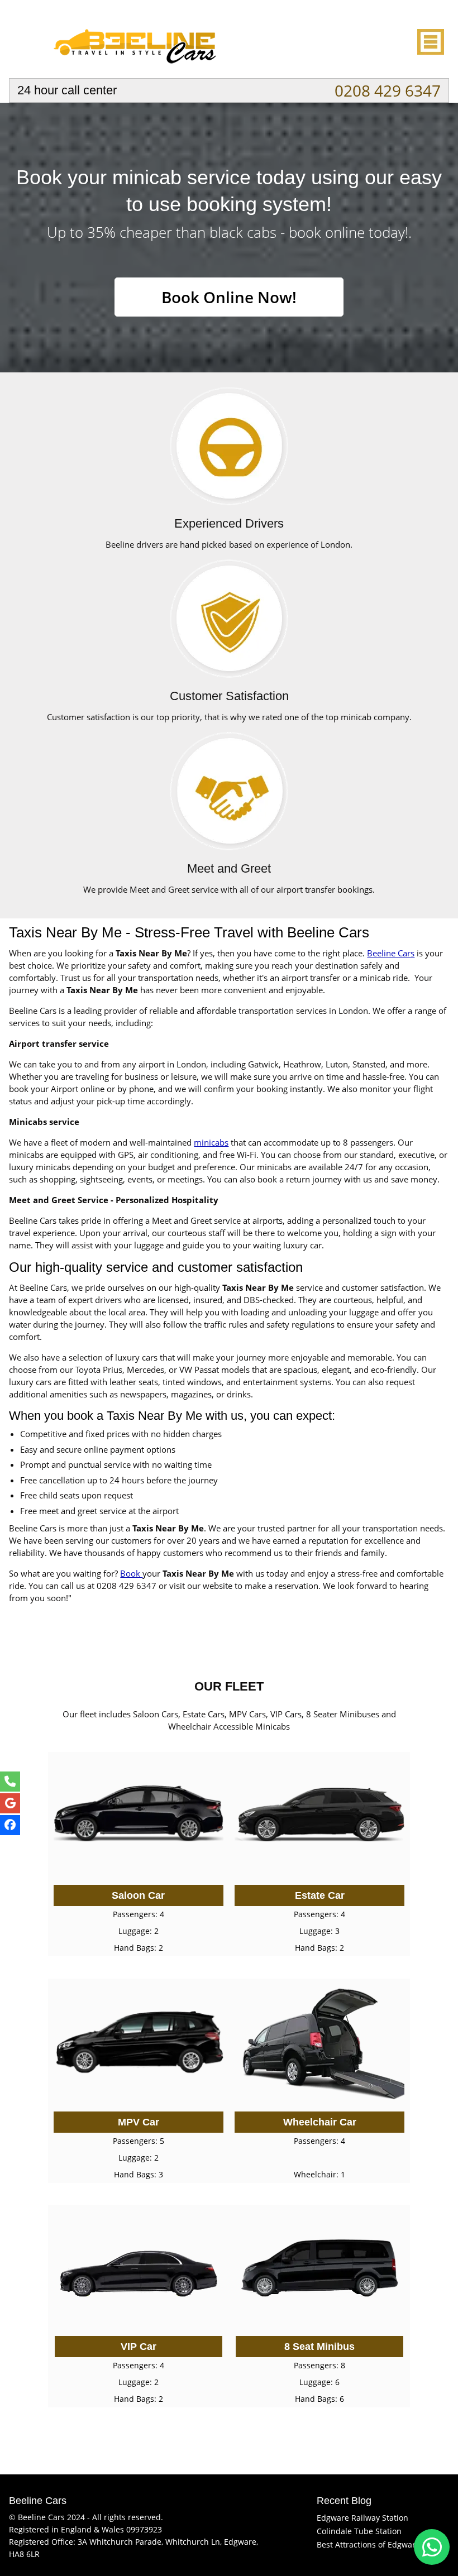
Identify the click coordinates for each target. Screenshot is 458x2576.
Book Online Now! (229, 297)
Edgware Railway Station (362, 2518)
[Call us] (10, 1782)
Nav (430, 42)
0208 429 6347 (388, 90)
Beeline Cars (391, 953)
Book (131, 1573)
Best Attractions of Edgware (368, 2544)
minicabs (211, 1142)
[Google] (10, 1803)
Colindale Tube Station (359, 2531)
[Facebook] (10, 1825)
